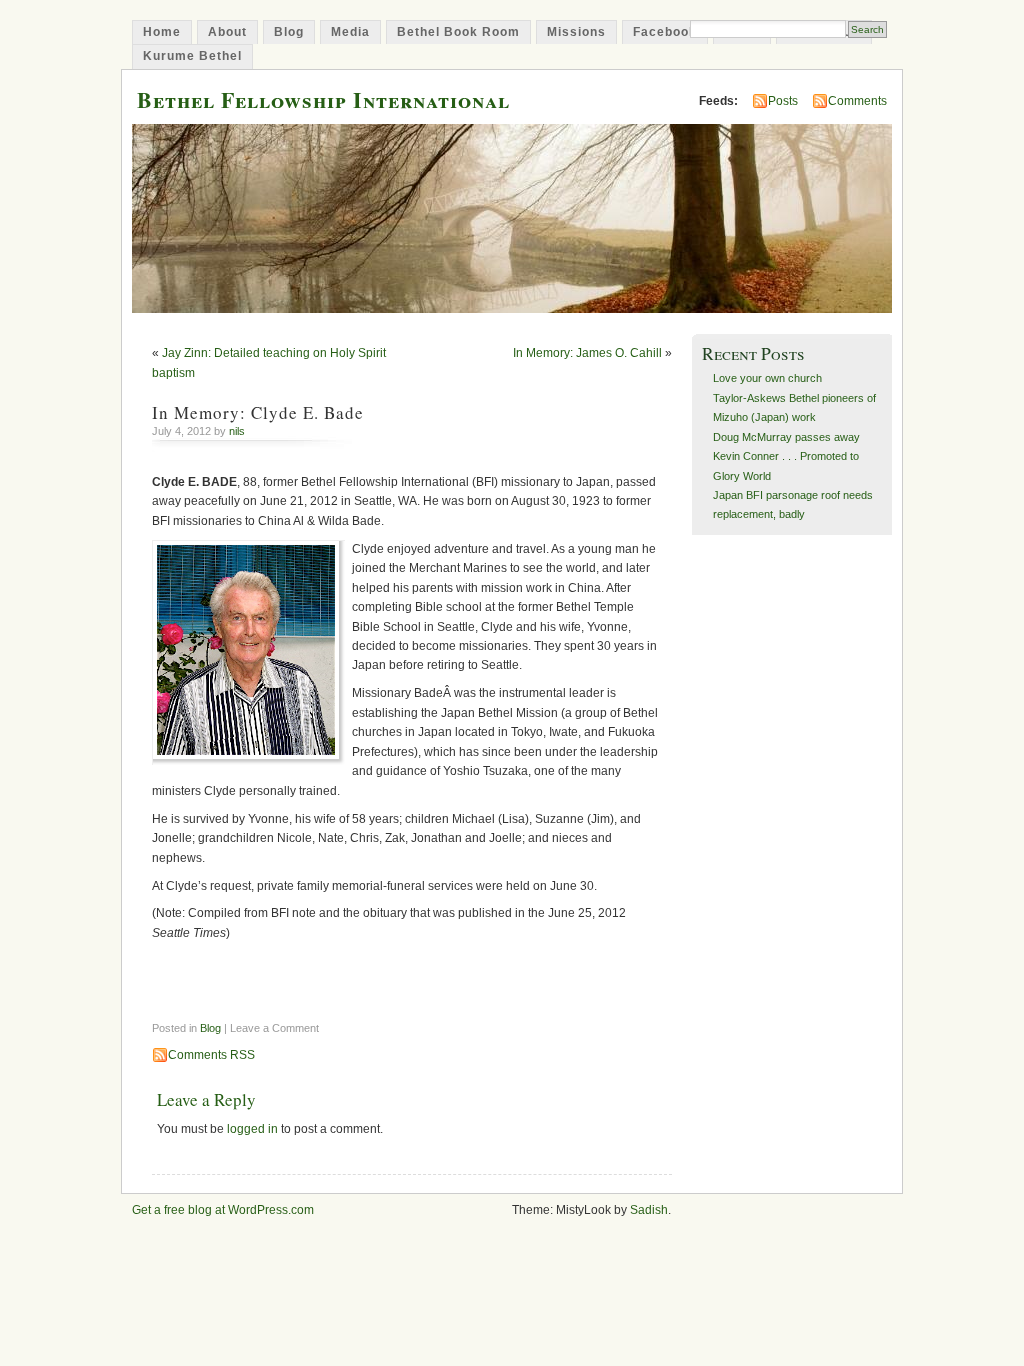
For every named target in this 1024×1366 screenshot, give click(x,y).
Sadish (649, 1210)
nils (237, 431)
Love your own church (767, 378)
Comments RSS (211, 1055)
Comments (857, 101)
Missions (576, 32)
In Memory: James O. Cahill (587, 353)
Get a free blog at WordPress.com (223, 1210)
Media (350, 32)
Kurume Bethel (192, 56)
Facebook (665, 32)
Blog (289, 32)
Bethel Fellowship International (323, 99)
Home (162, 32)
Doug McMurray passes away (786, 437)
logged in (252, 1129)
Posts (783, 101)
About (227, 32)
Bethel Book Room (458, 32)
